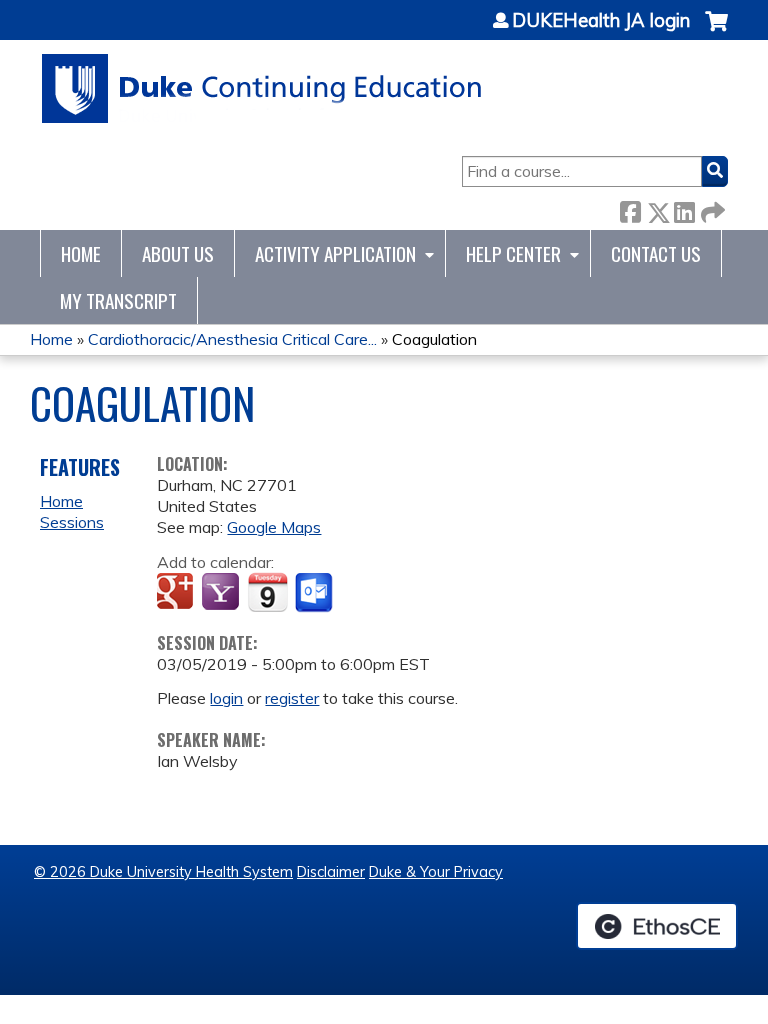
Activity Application (335, 253)
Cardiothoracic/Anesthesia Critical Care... (232, 339)
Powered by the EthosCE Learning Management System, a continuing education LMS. (657, 926)
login (226, 698)
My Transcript (118, 300)
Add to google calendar (177, 593)
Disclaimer (331, 872)
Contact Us (656, 253)
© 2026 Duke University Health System (163, 872)
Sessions (72, 522)
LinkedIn (684, 208)
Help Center (513, 253)
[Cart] (716, 31)
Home (81, 253)
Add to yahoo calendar (222, 593)
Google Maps (274, 527)
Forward (711, 208)
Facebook (630, 208)
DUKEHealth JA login (601, 21)
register (292, 698)
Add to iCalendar (267, 592)
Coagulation (434, 339)
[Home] (262, 88)
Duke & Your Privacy (436, 872)
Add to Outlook (315, 593)
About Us (178, 253)
